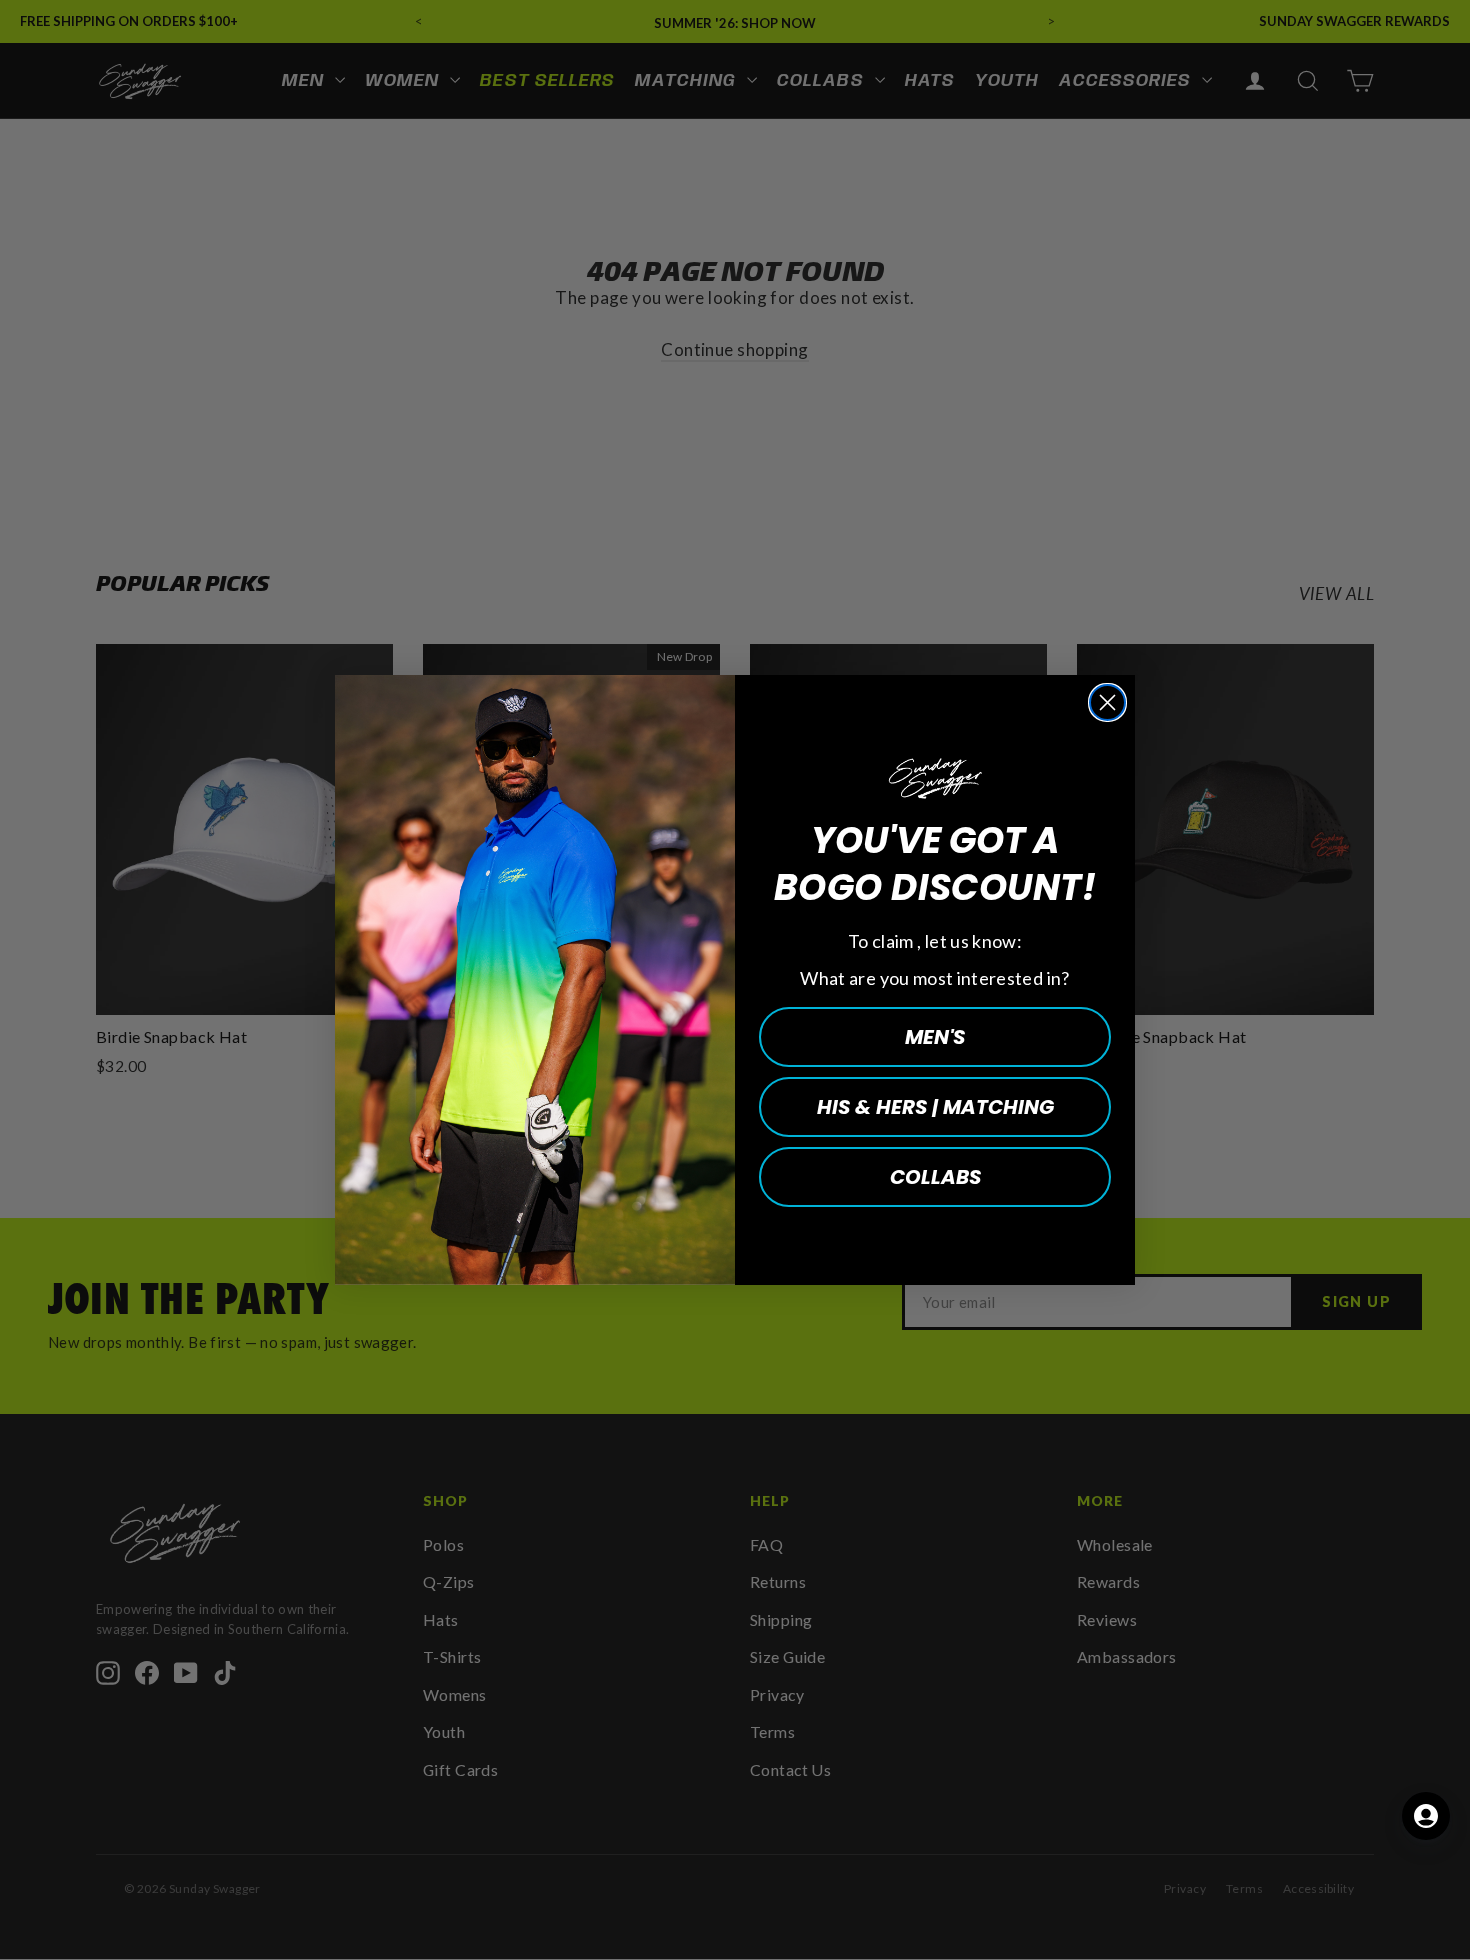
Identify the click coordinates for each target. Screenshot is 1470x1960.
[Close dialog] (1107, 702)
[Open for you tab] (1426, 1816)
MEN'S (935, 1037)
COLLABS (935, 1177)
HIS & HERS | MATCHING (935, 1107)
